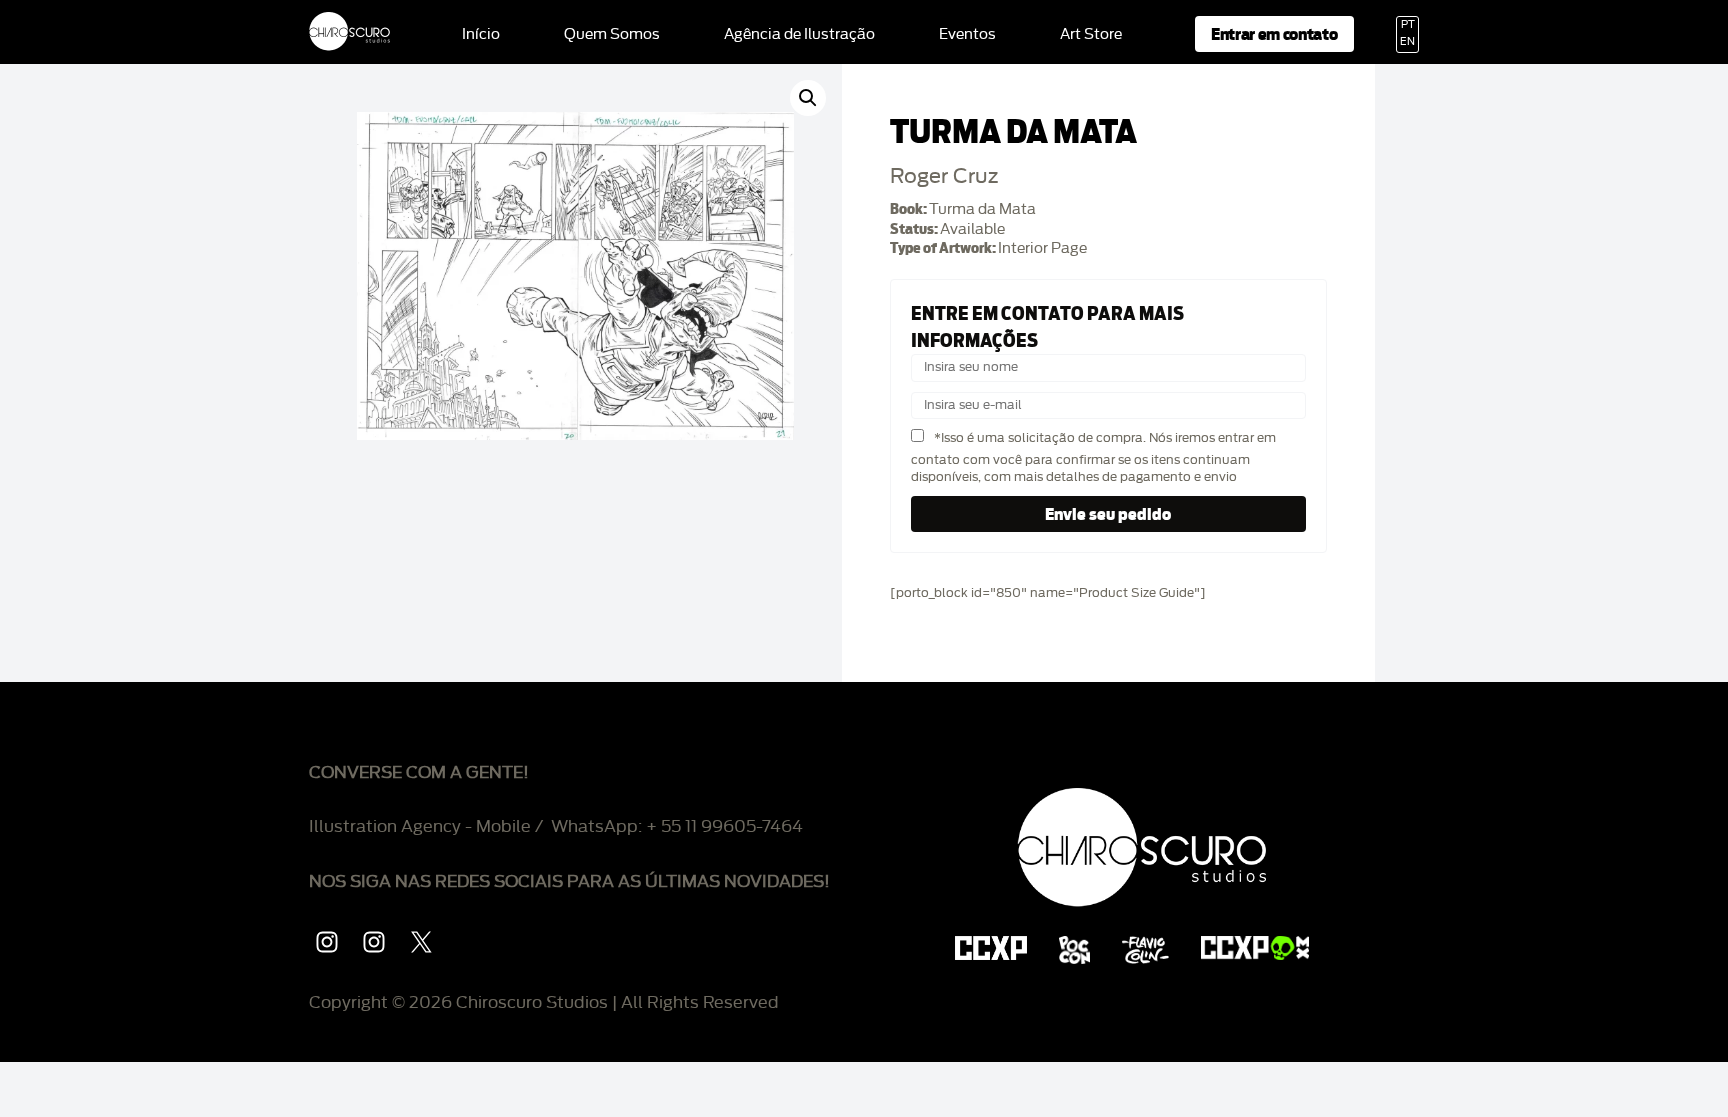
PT (1408, 25)
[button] (808, 98)
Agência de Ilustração (799, 35)
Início (481, 35)
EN (1407, 42)
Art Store (1091, 35)
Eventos (967, 35)
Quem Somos (612, 35)
